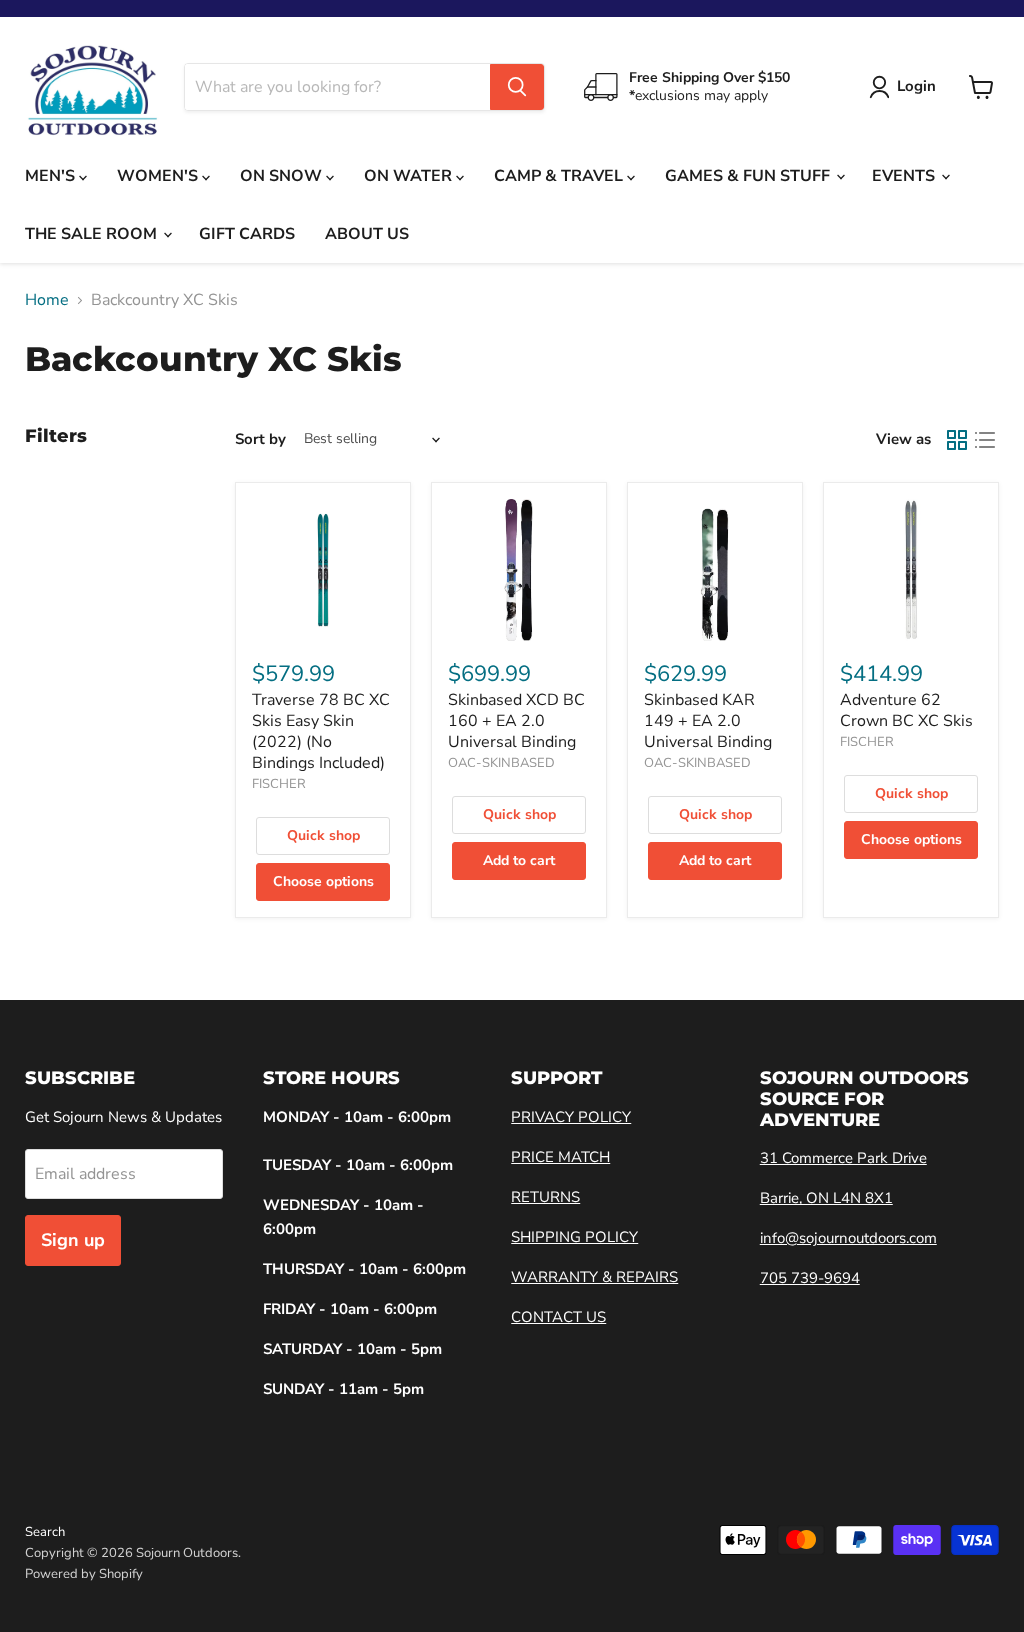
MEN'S (52, 176)
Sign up (73, 1240)
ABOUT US (367, 234)
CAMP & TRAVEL (560, 176)
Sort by (260, 439)
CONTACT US (558, 1317)
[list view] (985, 440)
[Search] (517, 87)
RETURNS (545, 1197)
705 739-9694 (810, 1278)
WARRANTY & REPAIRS (594, 1277)
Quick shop (323, 835)
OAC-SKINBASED (501, 763)
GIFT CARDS (247, 234)
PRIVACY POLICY (571, 1117)
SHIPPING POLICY (574, 1237)
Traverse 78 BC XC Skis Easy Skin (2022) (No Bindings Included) (321, 731)
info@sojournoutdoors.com (848, 1238)
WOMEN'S (159, 176)
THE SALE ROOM (93, 234)
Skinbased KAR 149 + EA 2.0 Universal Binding (708, 721)
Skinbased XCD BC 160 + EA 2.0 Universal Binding (516, 721)
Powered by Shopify (84, 1574)
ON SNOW (283, 176)
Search (45, 1532)
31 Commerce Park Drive (843, 1158)
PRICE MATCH (560, 1157)
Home (47, 300)
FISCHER (279, 784)
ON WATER (410, 176)
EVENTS (905, 176)
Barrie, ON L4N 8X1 (826, 1198)
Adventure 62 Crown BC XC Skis (906, 710)
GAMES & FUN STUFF (749, 176)
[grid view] (957, 440)
